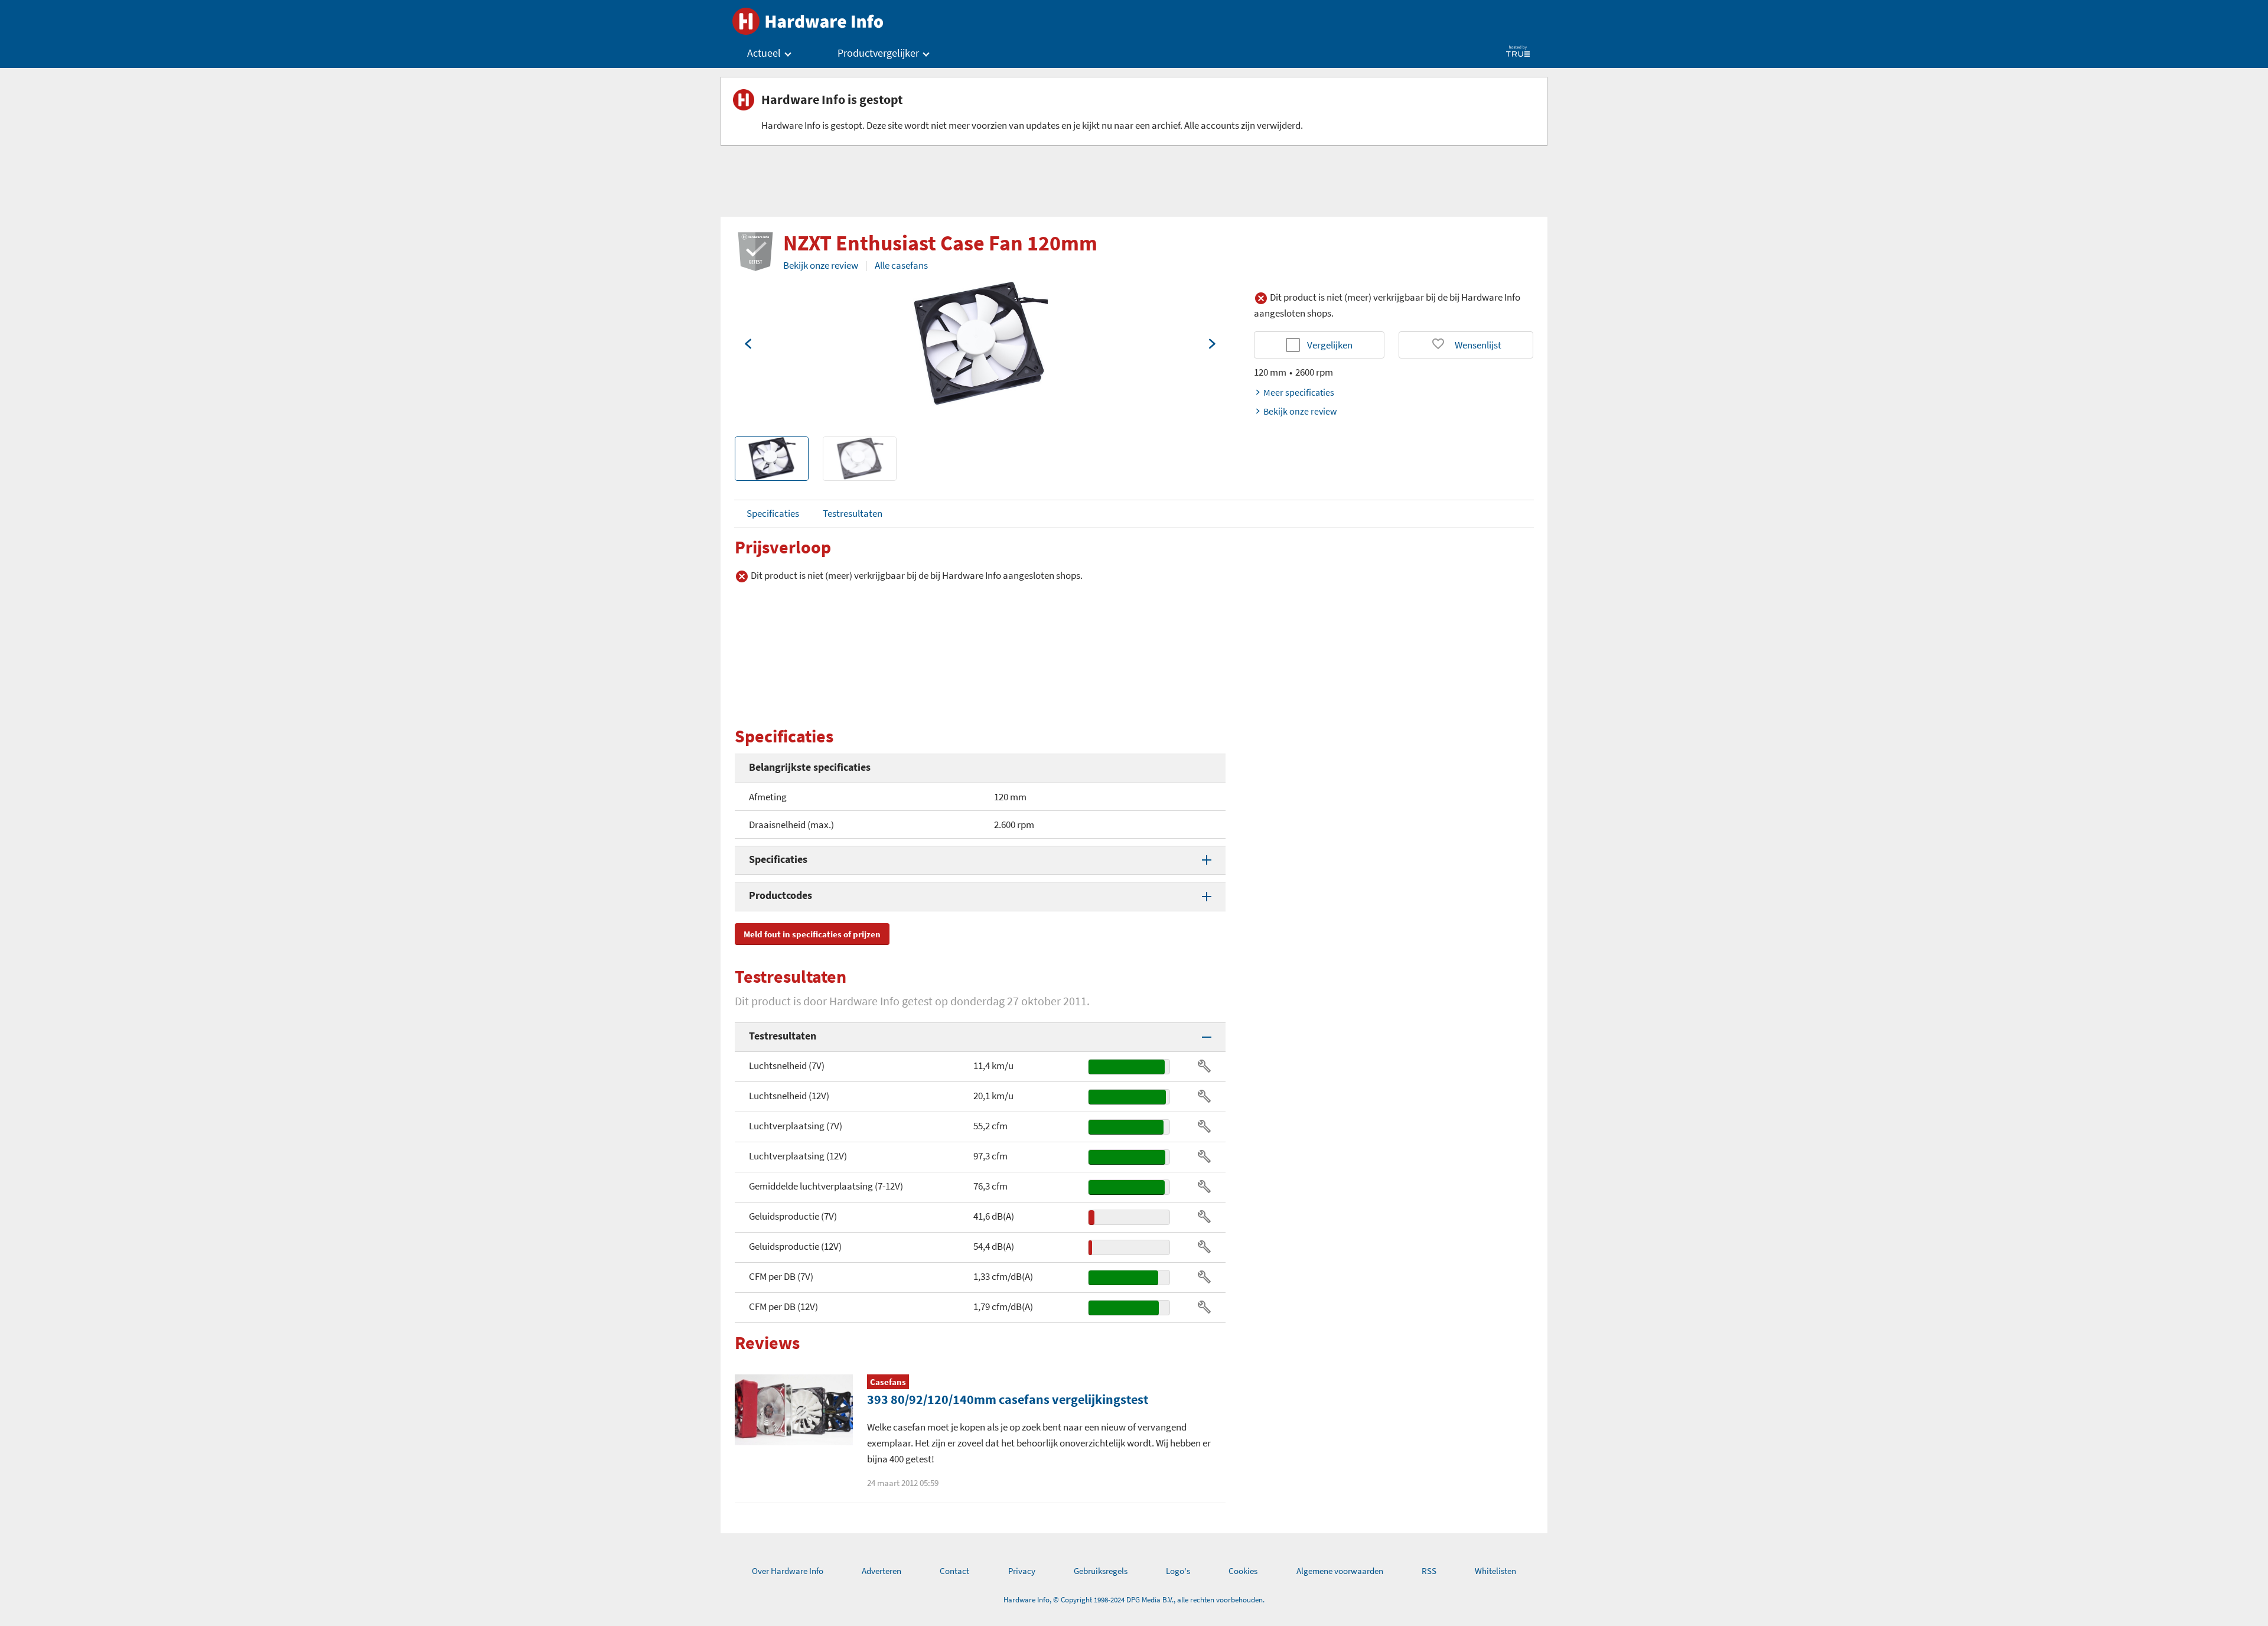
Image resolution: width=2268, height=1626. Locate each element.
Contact (954, 1571)
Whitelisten (1495, 1571)
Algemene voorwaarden (1340, 1571)
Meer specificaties (1299, 392)
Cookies (1243, 1571)
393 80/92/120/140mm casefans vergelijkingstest (1008, 1399)
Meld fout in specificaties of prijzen (812, 934)
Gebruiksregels (1101, 1571)
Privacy (1022, 1571)
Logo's (1178, 1571)
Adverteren (882, 1571)
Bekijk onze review (821, 265)
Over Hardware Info (788, 1571)
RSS (1429, 1571)
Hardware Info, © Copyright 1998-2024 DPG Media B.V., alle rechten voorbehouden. (1134, 1600)
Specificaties (773, 513)
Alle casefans (901, 265)
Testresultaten (853, 513)
